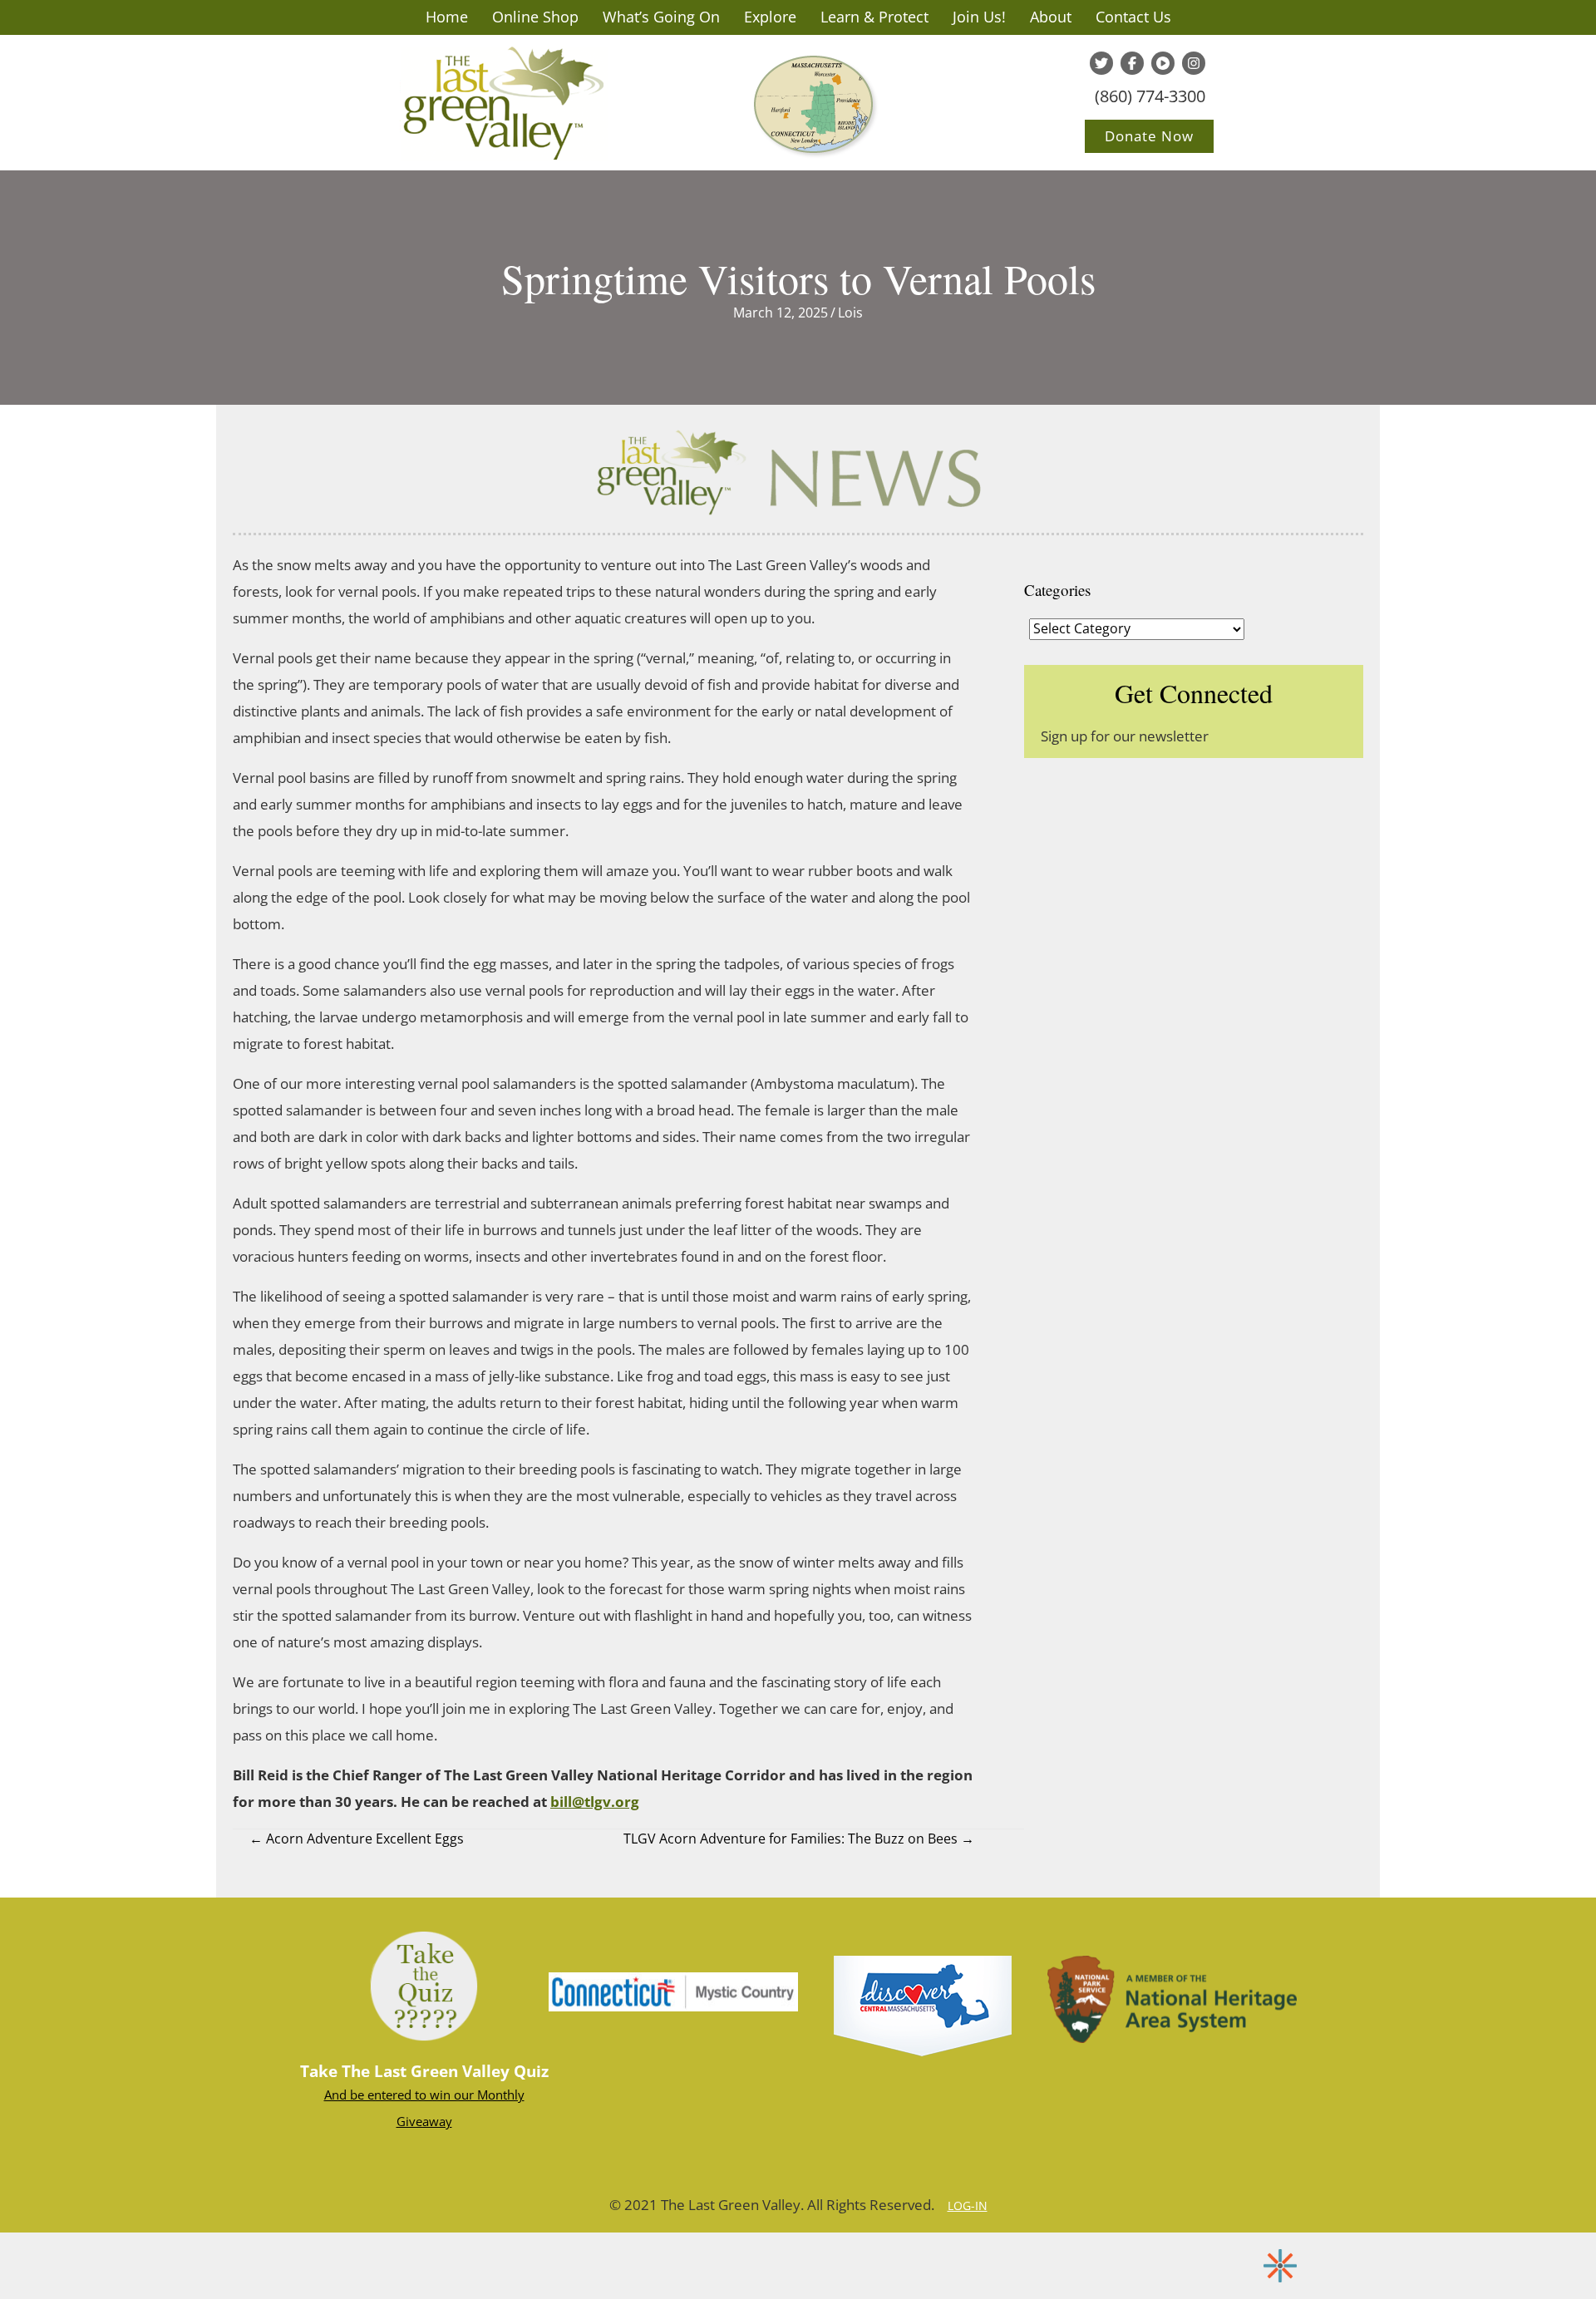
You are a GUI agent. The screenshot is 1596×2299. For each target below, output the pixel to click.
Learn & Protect (874, 17)
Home (447, 17)
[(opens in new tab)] (673, 1991)
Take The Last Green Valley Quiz (424, 2071)
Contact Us (1133, 17)
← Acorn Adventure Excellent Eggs (357, 1839)
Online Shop (535, 17)
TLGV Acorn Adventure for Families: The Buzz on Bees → (799, 1839)
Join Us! (979, 17)
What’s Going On (661, 17)
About (1051, 17)
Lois (850, 313)
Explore (770, 17)
